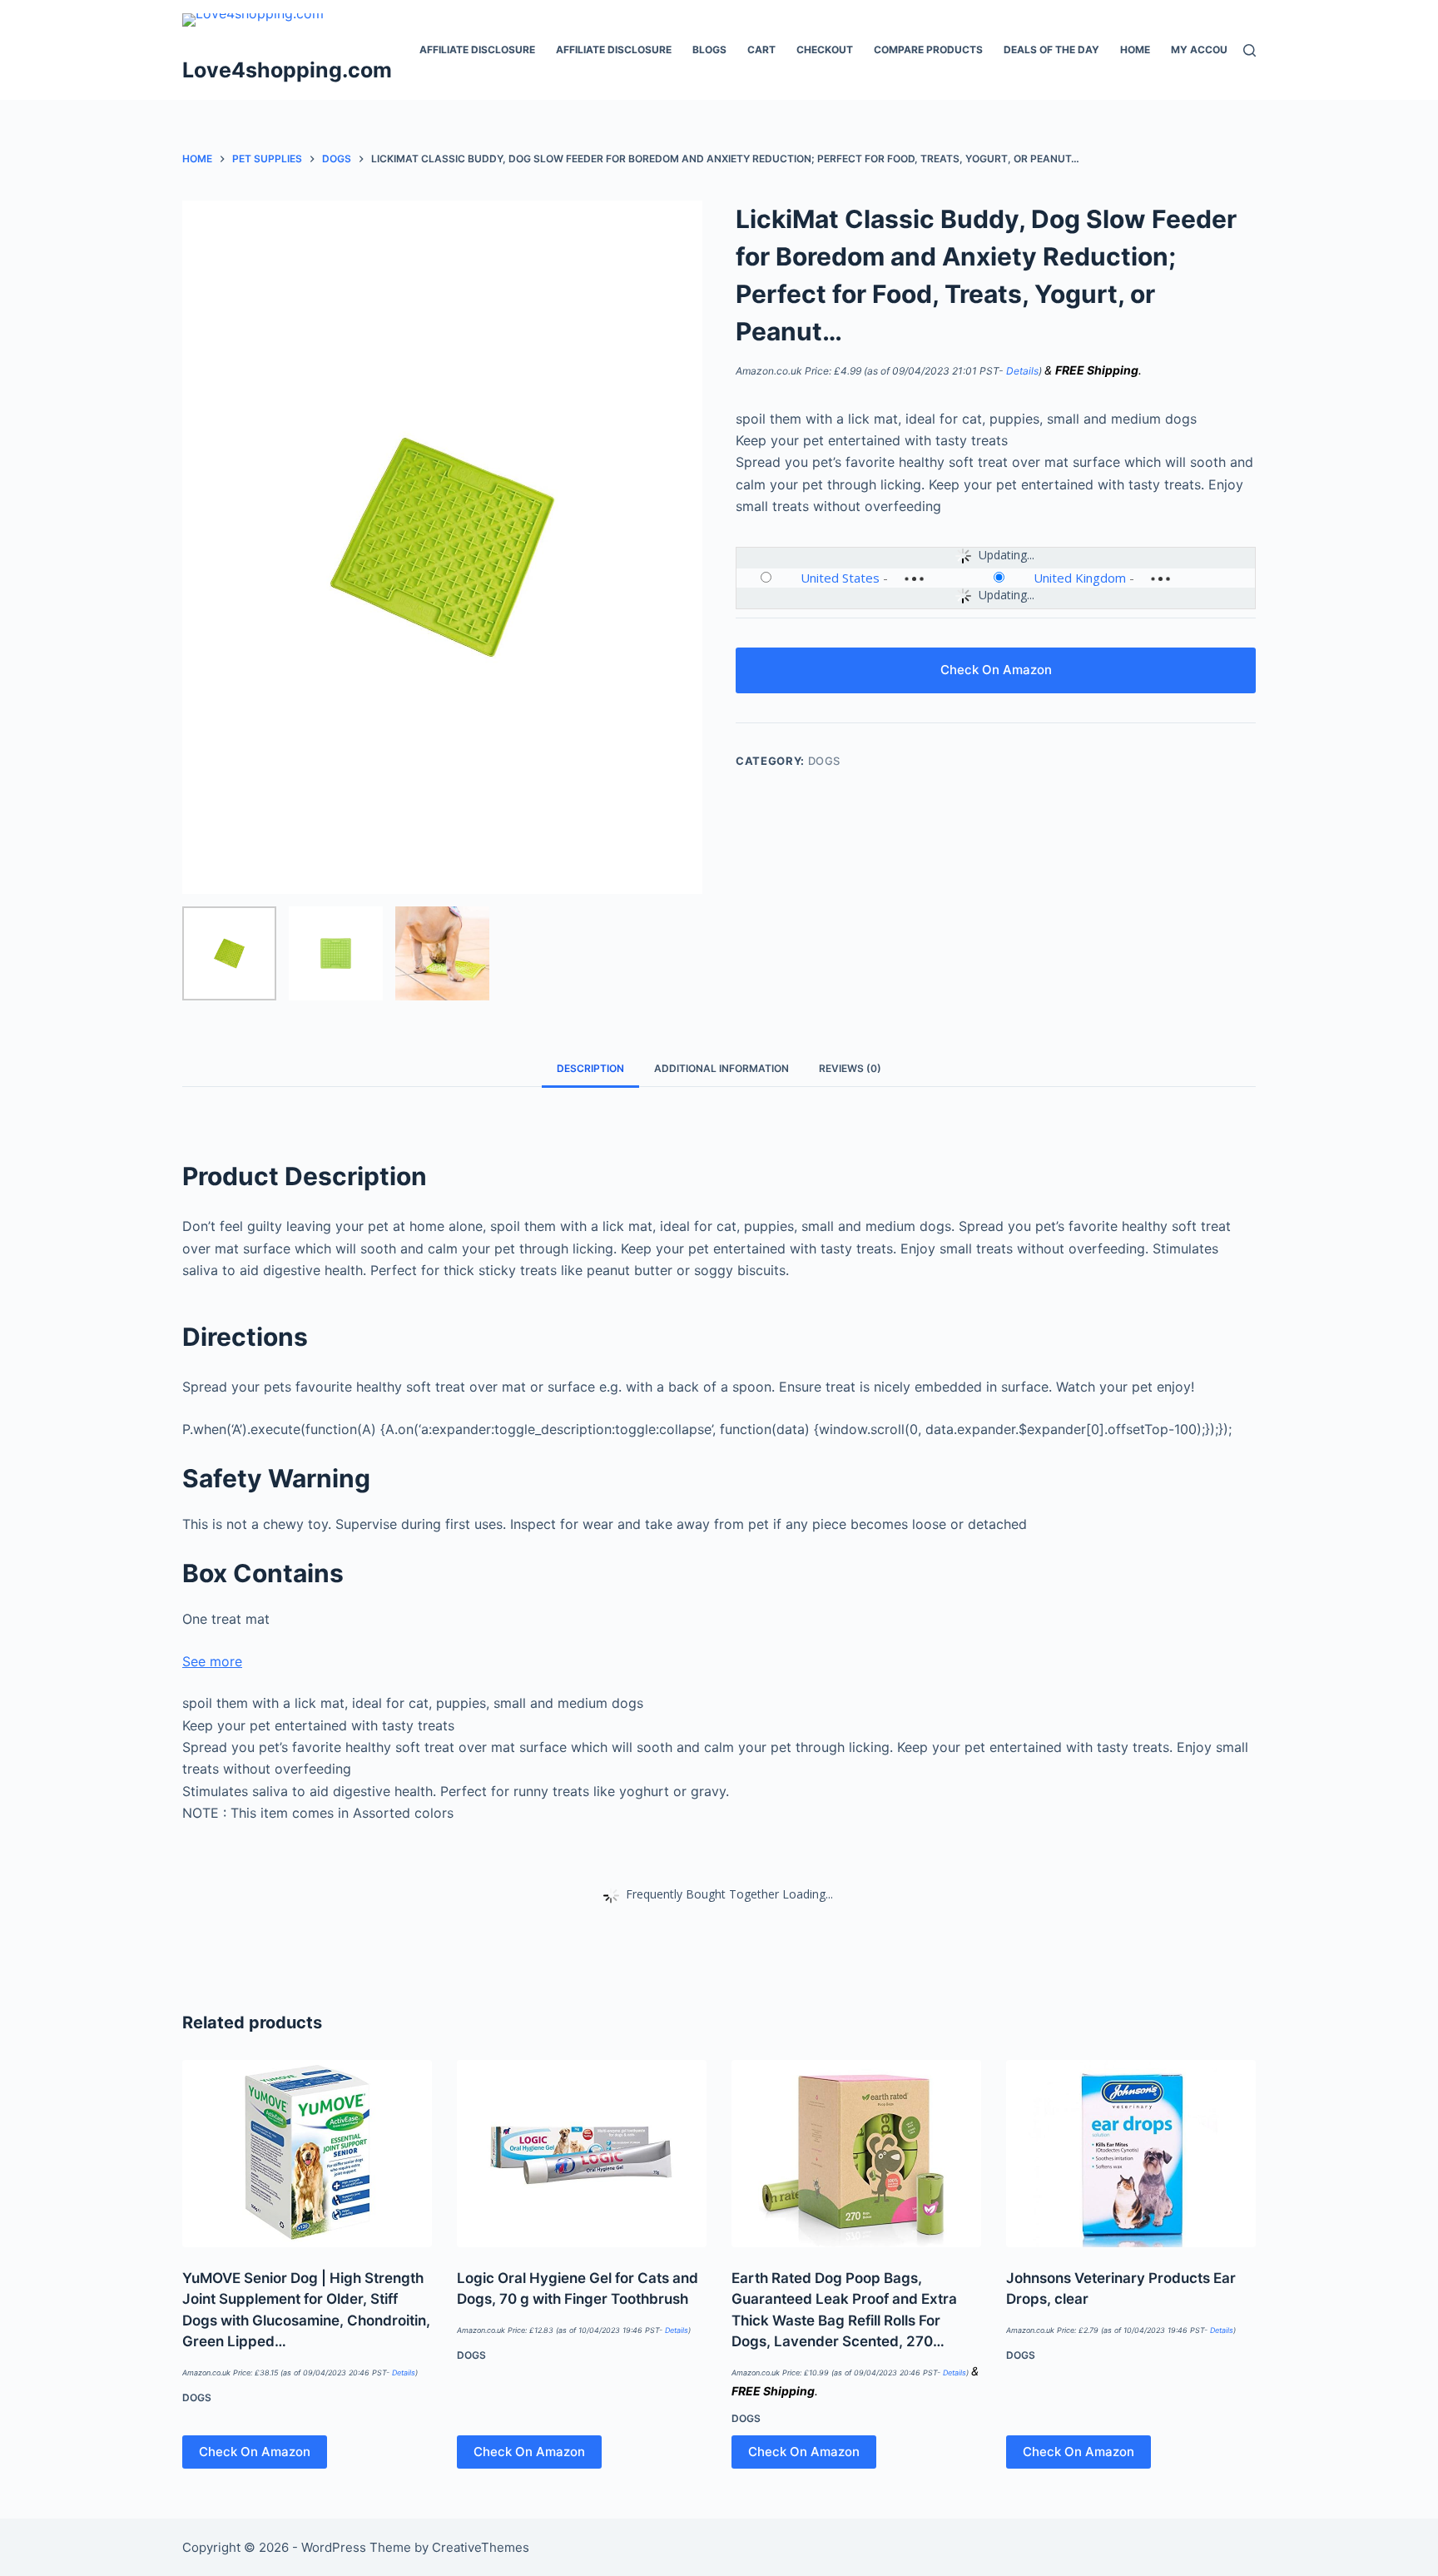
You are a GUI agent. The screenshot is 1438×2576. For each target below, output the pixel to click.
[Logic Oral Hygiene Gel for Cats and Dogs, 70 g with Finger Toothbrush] (582, 2154)
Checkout (825, 50)
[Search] (1250, 50)
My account (1206, 50)
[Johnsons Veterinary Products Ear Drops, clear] (1131, 2154)
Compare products (928, 50)
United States (840, 578)
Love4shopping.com (287, 70)
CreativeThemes (481, 2547)
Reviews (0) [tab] (850, 1068)
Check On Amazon (996, 670)
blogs (709, 50)
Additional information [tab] (721, 1068)
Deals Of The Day (1051, 50)
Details (1022, 371)
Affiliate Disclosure (477, 50)
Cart (761, 50)
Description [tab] (590, 1068)
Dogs (825, 761)
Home (1135, 50)
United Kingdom (1080, 578)
